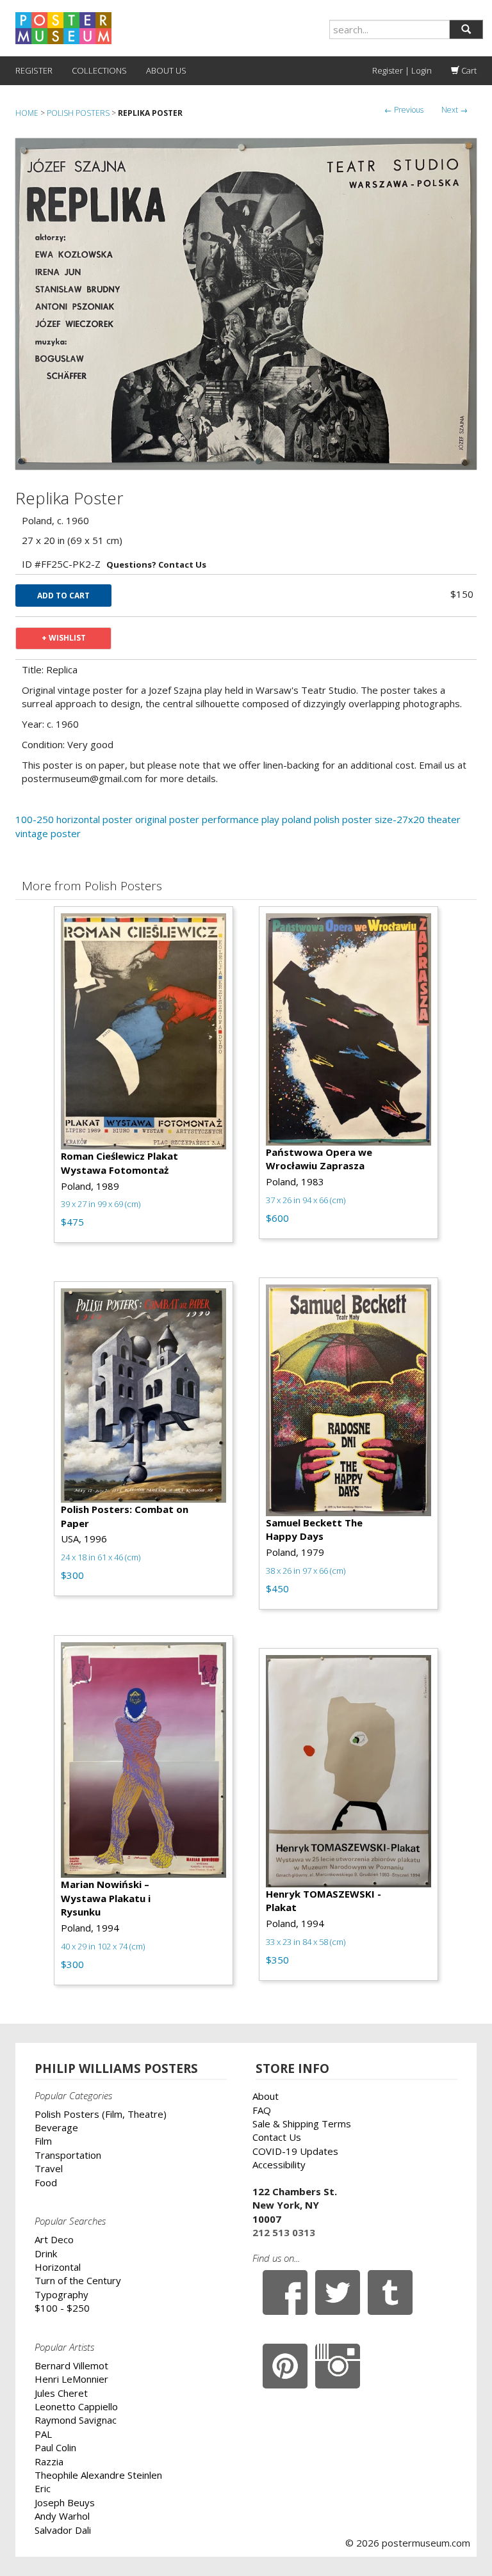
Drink (46, 2253)
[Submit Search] (466, 29)
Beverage (56, 2127)
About (266, 2096)
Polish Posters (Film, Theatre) (101, 2114)
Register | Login (402, 70)
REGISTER (34, 70)
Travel (49, 2168)
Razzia (49, 2461)
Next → (455, 110)
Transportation (68, 2155)
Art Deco (54, 2239)
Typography (61, 2294)
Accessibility (279, 2164)
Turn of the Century (78, 2280)
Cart (468, 70)
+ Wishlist (64, 638)
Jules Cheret (61, 2393)
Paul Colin (55, 2447)
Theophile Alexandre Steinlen (98, 2475)
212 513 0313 (284, 2232)
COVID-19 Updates (295, 2151)
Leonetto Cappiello (76, 2406)
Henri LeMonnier (71, 2379)
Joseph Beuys (65, 2502)
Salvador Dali (63, 2530)
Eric (43, 2488)
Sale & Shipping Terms (302, 2124)
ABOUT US (166, 70)
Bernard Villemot (71, 2365)
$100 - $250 (62, 2308)
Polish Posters (78, 113)
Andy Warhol (62, 2516)
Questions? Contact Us (156, 564)
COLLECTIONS (99, 70)
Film (43, 2141)
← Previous (404, 110)
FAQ (262, 2110)
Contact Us (277, 2137)
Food (46, 2182)
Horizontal (58, 2267)
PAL (43, 2434)
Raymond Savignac (76, 2420)
